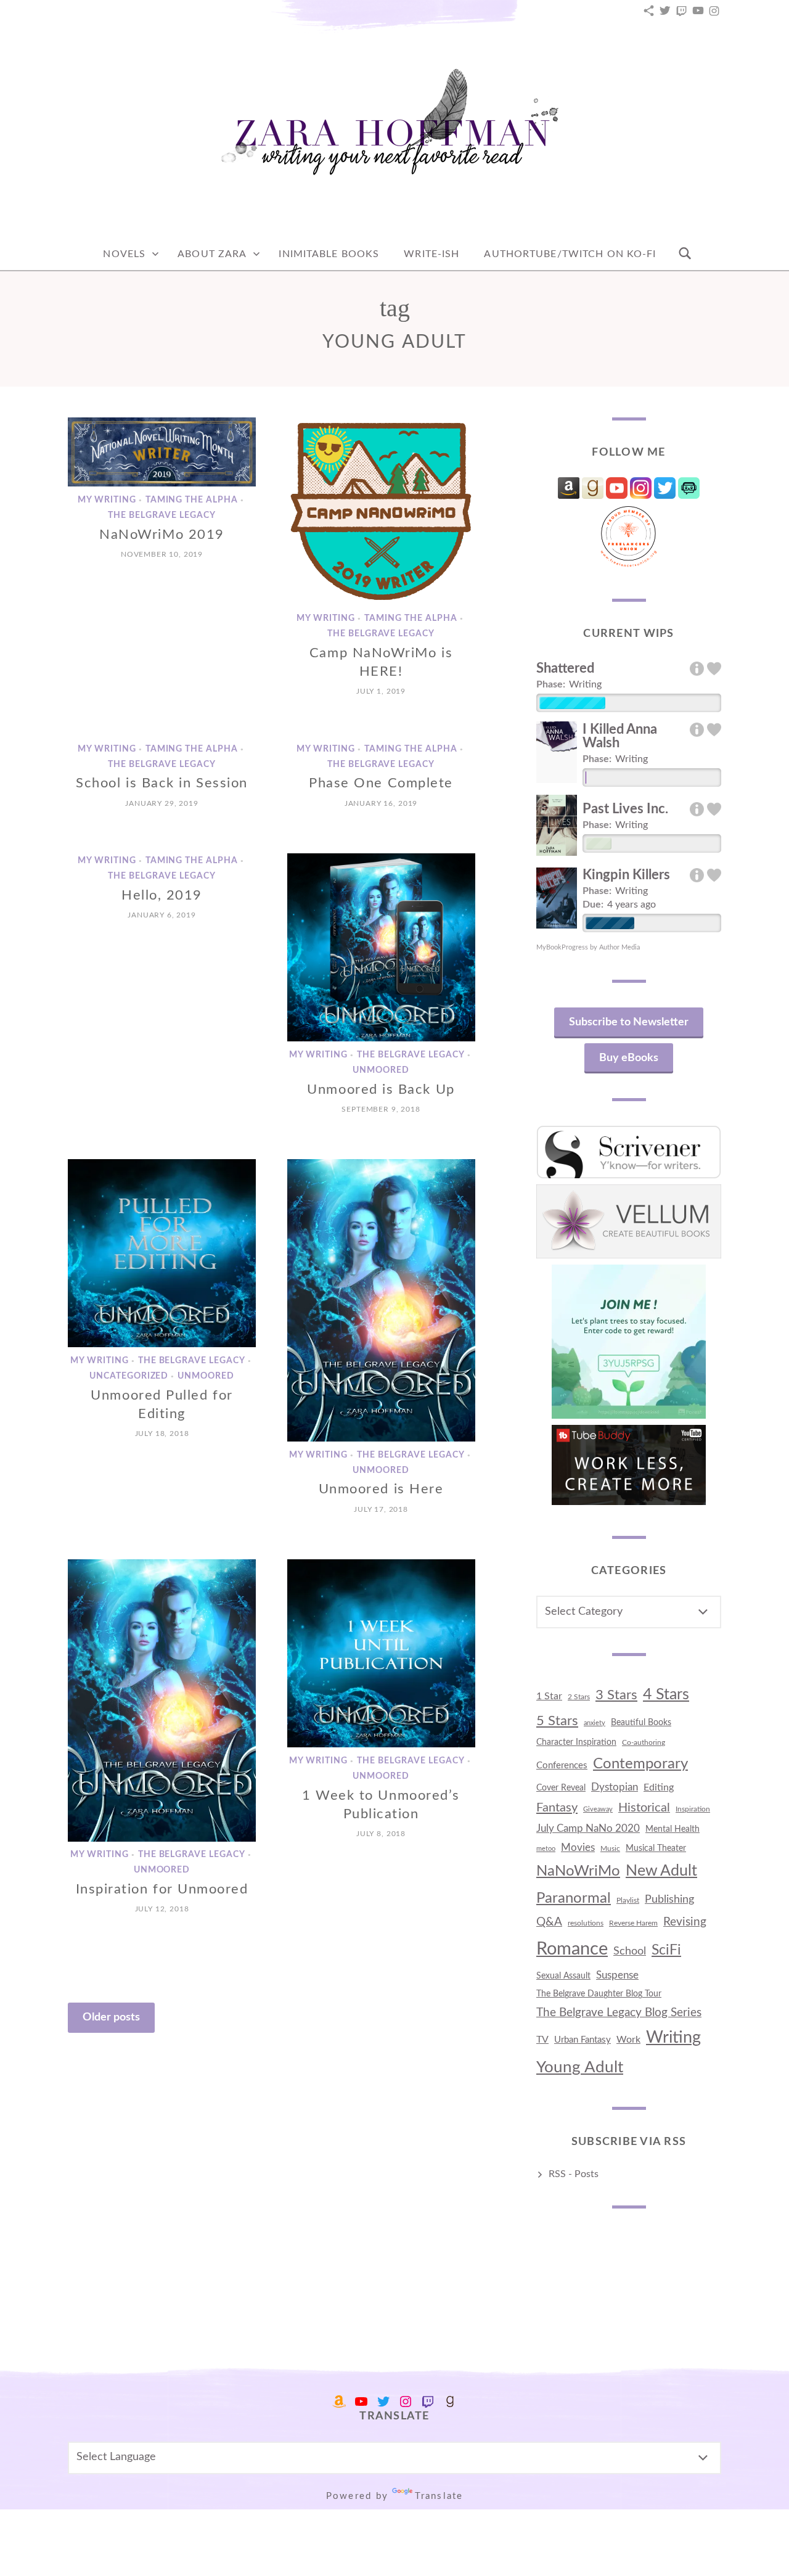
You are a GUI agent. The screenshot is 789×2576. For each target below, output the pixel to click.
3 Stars (616, 1695)
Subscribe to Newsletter (629, 1022)
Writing (673, 2038)
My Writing (107, 500)
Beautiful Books (641, 1722)
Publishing (669, 1899)
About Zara (212, 254)
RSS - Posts (574, 2174)
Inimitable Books (329, 254)
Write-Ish (431, 254)
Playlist (628, 1900)
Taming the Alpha (192, 500)
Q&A (549, 1922)
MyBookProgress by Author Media (588, 947)
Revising (685, 1922)
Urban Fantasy (583, 2040)
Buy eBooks (629, 1058)
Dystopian (615, 1787)
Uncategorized (129, 1377)
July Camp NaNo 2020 (588, 1828)
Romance (572, 1949)
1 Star (549, 1696)
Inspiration (693, 1809)
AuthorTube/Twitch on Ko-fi (570, 254)
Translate (439, 2496)
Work (628, 2040)
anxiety (595, 1723)
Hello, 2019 (162, 895)
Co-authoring (644, 1742)
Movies (578, 1848)
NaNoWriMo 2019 (162, 535)
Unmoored (381, 1070)
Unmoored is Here (381, 1489)
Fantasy (557, 1808)
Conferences (562, 1766)
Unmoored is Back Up (381, 1089)
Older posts (111, 2017)
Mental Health (672, 1829)
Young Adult (580, 2067)
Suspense (617, 1975)
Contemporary (640, 1764)
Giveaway (598, 1809)
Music (610, 1848)
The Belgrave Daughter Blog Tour (599, 1994)
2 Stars (579, 1697)
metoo (546, 1849)
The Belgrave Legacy (162, 515)
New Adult (661, 1871)
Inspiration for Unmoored (162, 1889)
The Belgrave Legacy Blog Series (619, 2013)
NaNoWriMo (578, 1871)
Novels (124, 254)
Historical (644, 1808)
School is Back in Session (162, 783)
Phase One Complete (381, 783)
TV (542, 2040)
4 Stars (666, 1695)
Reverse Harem (633, 1923)
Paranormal (574, 1898)
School (630, 1951)
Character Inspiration (576, 1742)
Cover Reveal (561, 1788)
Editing (659, 1787)
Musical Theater (656, 1848)
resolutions (586, 1923)
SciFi (666, 1950)
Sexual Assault (563, 1976)
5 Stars (557, 1721)
